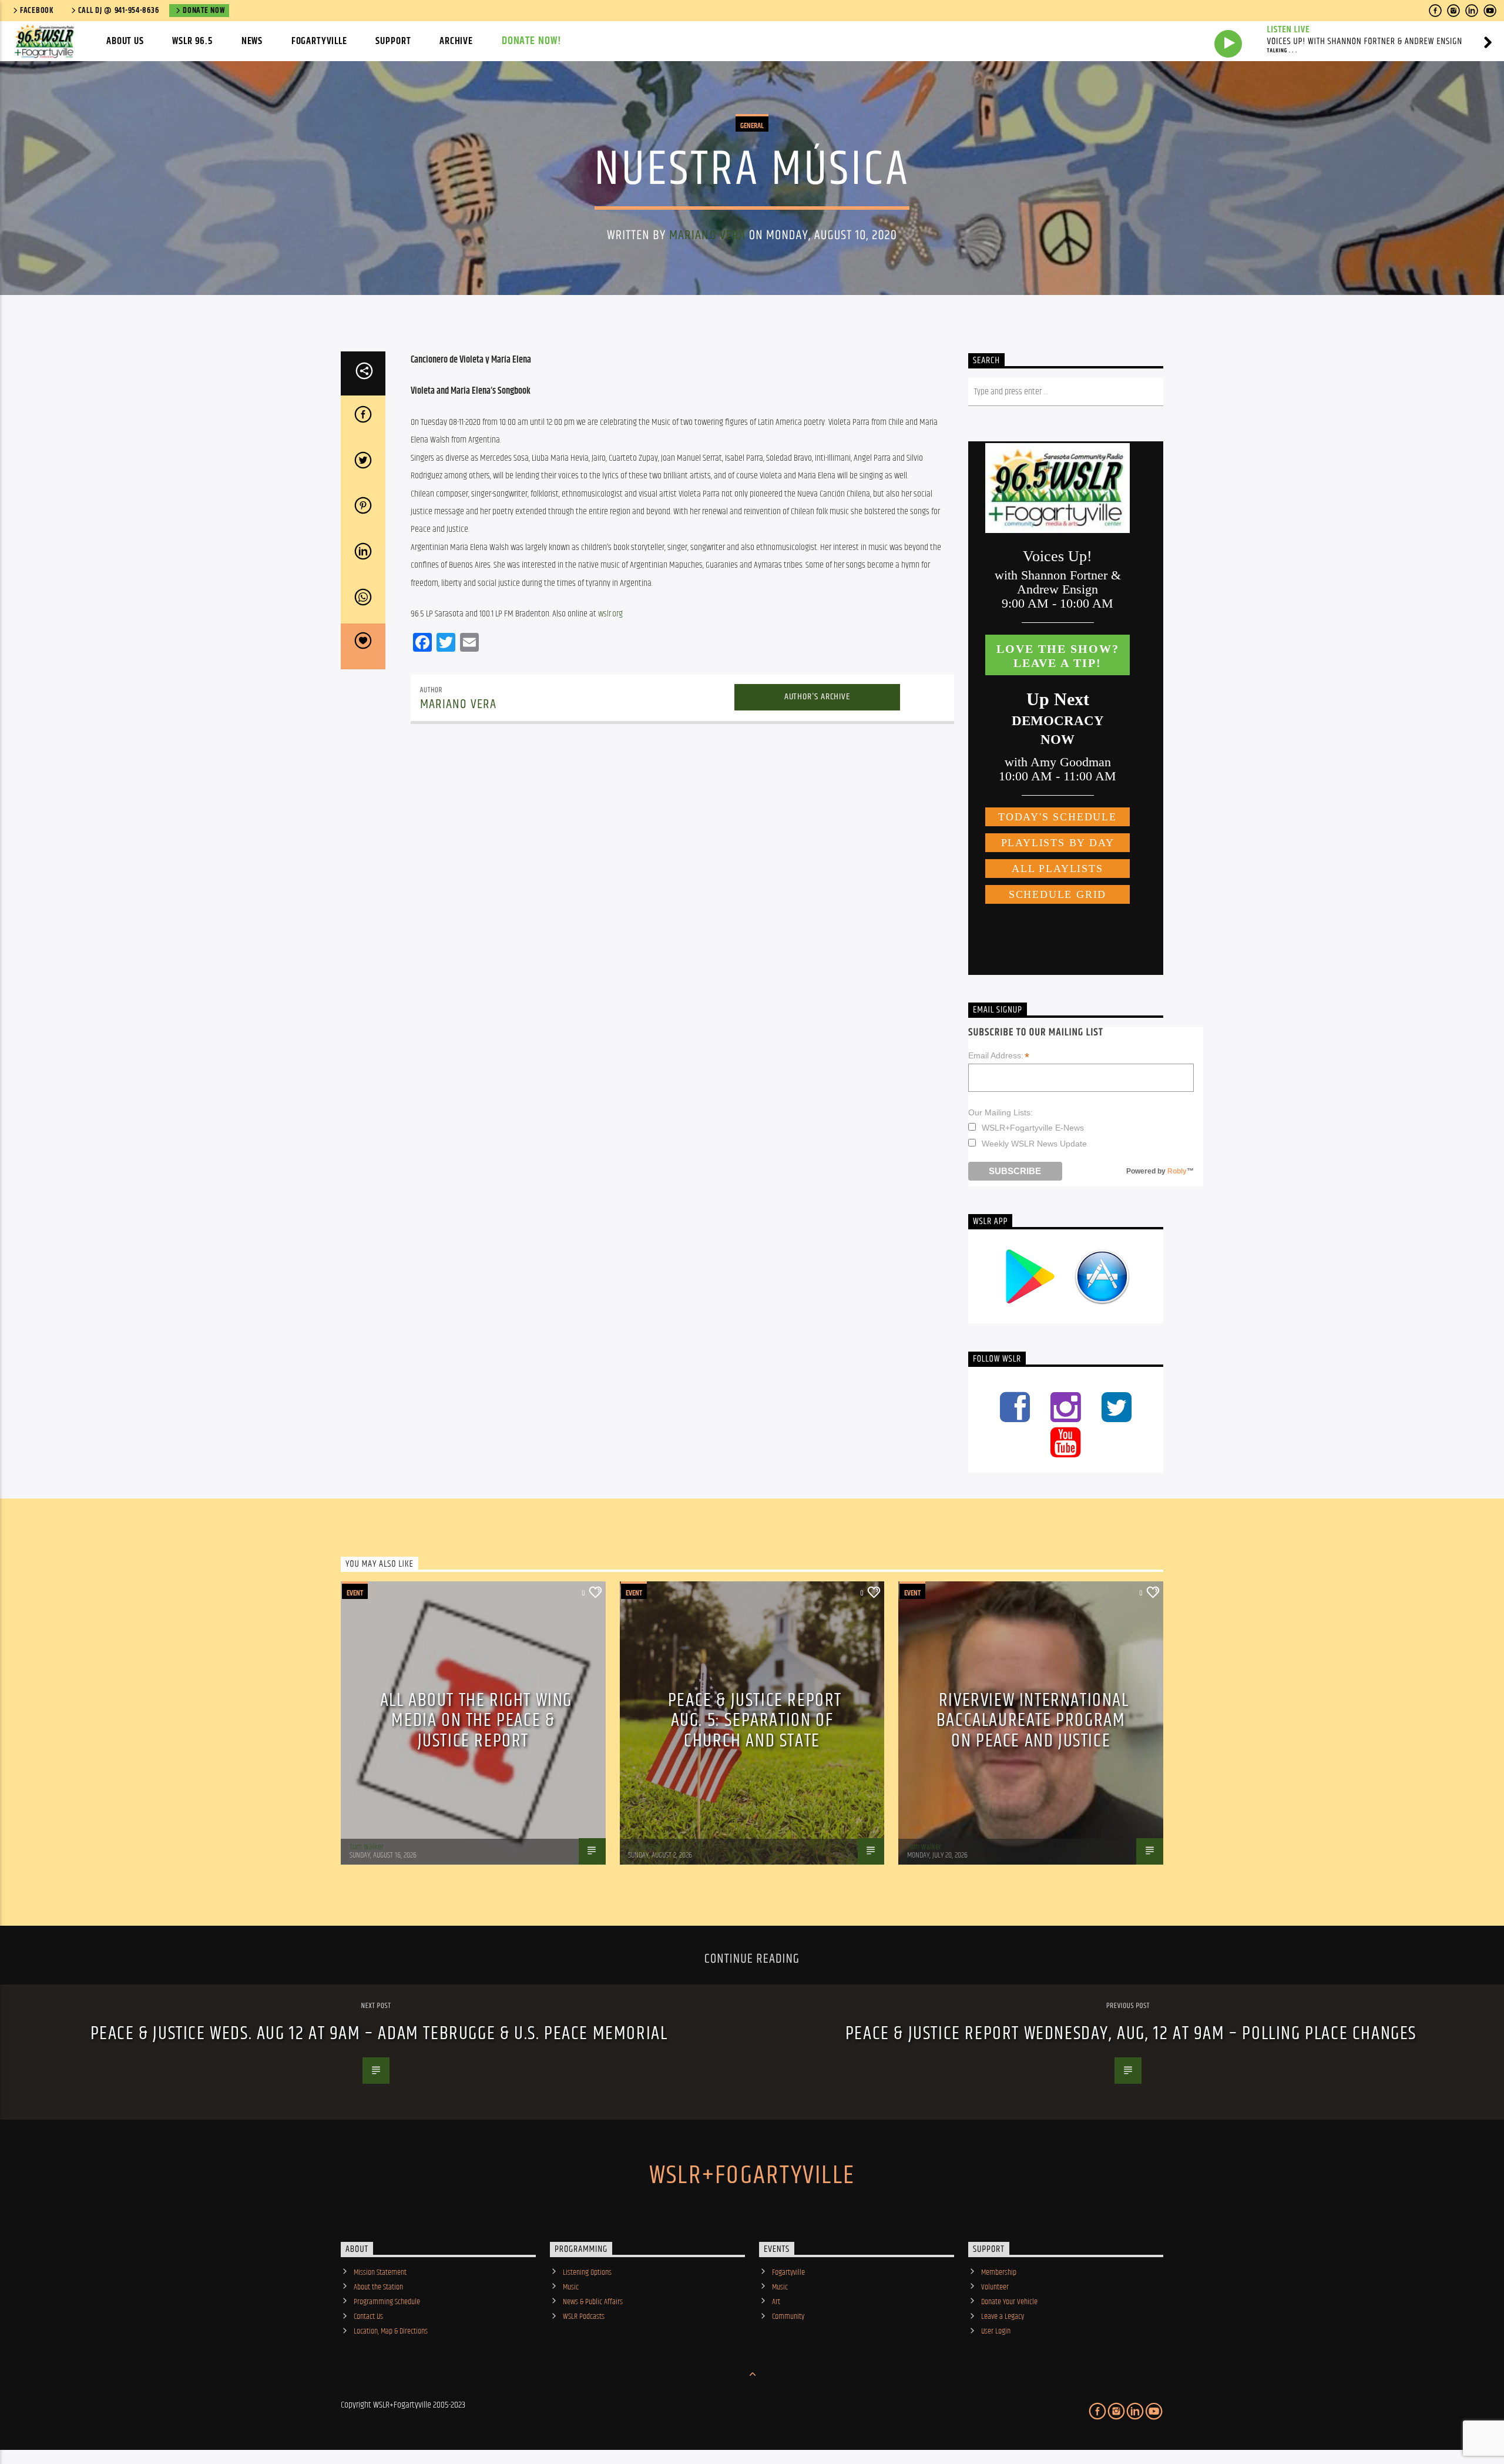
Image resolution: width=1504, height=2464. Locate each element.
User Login (996, 2331)
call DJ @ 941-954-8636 (119, 11)
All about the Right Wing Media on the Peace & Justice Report (476, 1721)
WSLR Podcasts (584, 2317)
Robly (1177, 1171)
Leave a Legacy (1003, 2317)
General (752, 126)
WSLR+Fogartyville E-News (1033, 1128)
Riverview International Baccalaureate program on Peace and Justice (1033, 1721)
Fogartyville (319, 41)
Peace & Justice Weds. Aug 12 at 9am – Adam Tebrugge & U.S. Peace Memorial (379, 2034)
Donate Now (204, 11)
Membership (999, 2272)
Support (393, 41)
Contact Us (368, 2317)
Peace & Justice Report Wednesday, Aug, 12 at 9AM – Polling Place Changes (1131, 2034)
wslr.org (610, 614)
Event (355, 1593)
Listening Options (587, 2272)
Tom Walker (367, 1847)
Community (788, 2317)
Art (776, 2302)
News (252, 41)
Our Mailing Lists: (1001, 1112)
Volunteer (995, 2287)
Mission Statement (380, 2272)
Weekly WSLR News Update (1034, 1144)
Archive (456, 41)
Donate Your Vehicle (1009, 2302)
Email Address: (999, 1056)
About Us (125, 41)
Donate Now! (532, 41)
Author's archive (817, 697)
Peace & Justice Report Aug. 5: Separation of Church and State (755, 1721)
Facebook (37, 11)
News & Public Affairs (593, 2302)
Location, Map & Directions (391, 2331)
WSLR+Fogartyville (752, 2175)
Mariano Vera (708, 235)
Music (571, 2287)
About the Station (378, 2287)
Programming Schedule (387, 2302)
